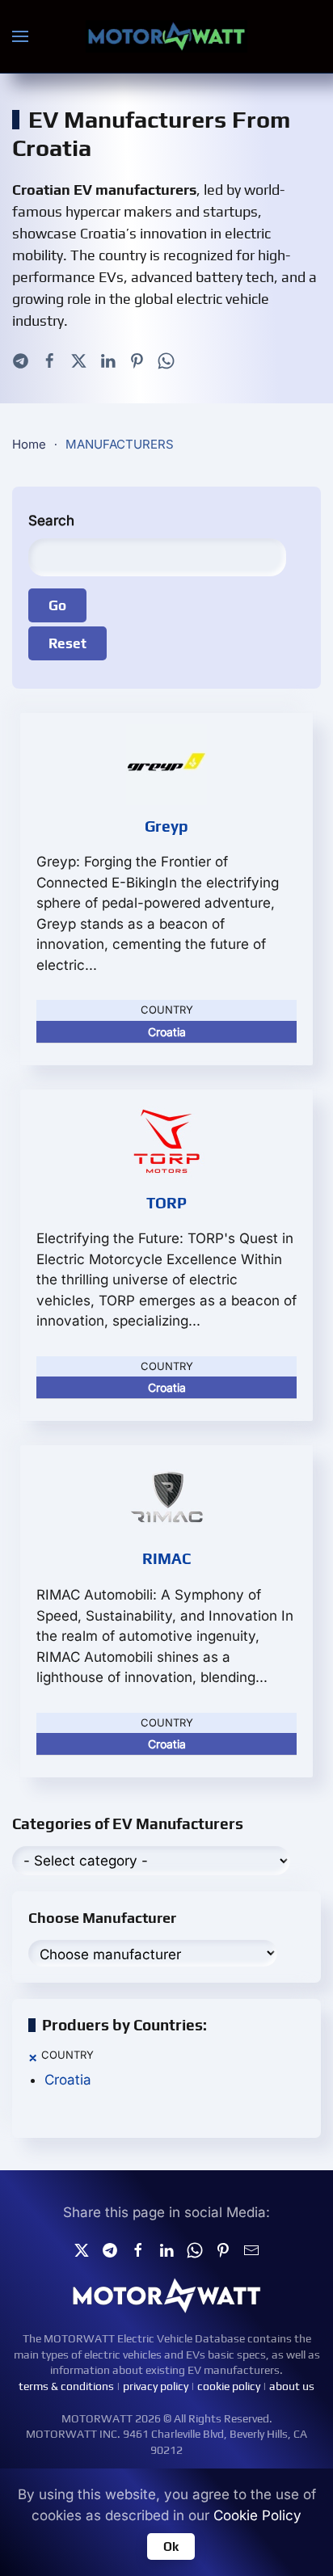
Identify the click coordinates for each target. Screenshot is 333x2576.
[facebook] (138, 2249)
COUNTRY (67, 2055)
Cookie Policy (257, 2515)
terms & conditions (66, 2386)
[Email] (251, 2249)
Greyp (166, 826)
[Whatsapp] (166, 360)
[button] (20, 36)
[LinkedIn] (108, 360)
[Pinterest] (137, 360)
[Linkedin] (166, 2249)
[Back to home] (166, 36)
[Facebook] (50, 360)
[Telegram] (21, 360)
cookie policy (229, 2386)
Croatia (68, 2080)
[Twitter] (79, 360)
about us (292, 2386)
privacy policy (156, 2386)
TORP (166, 1203)
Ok (171, 2546)
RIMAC (166, 1558)
